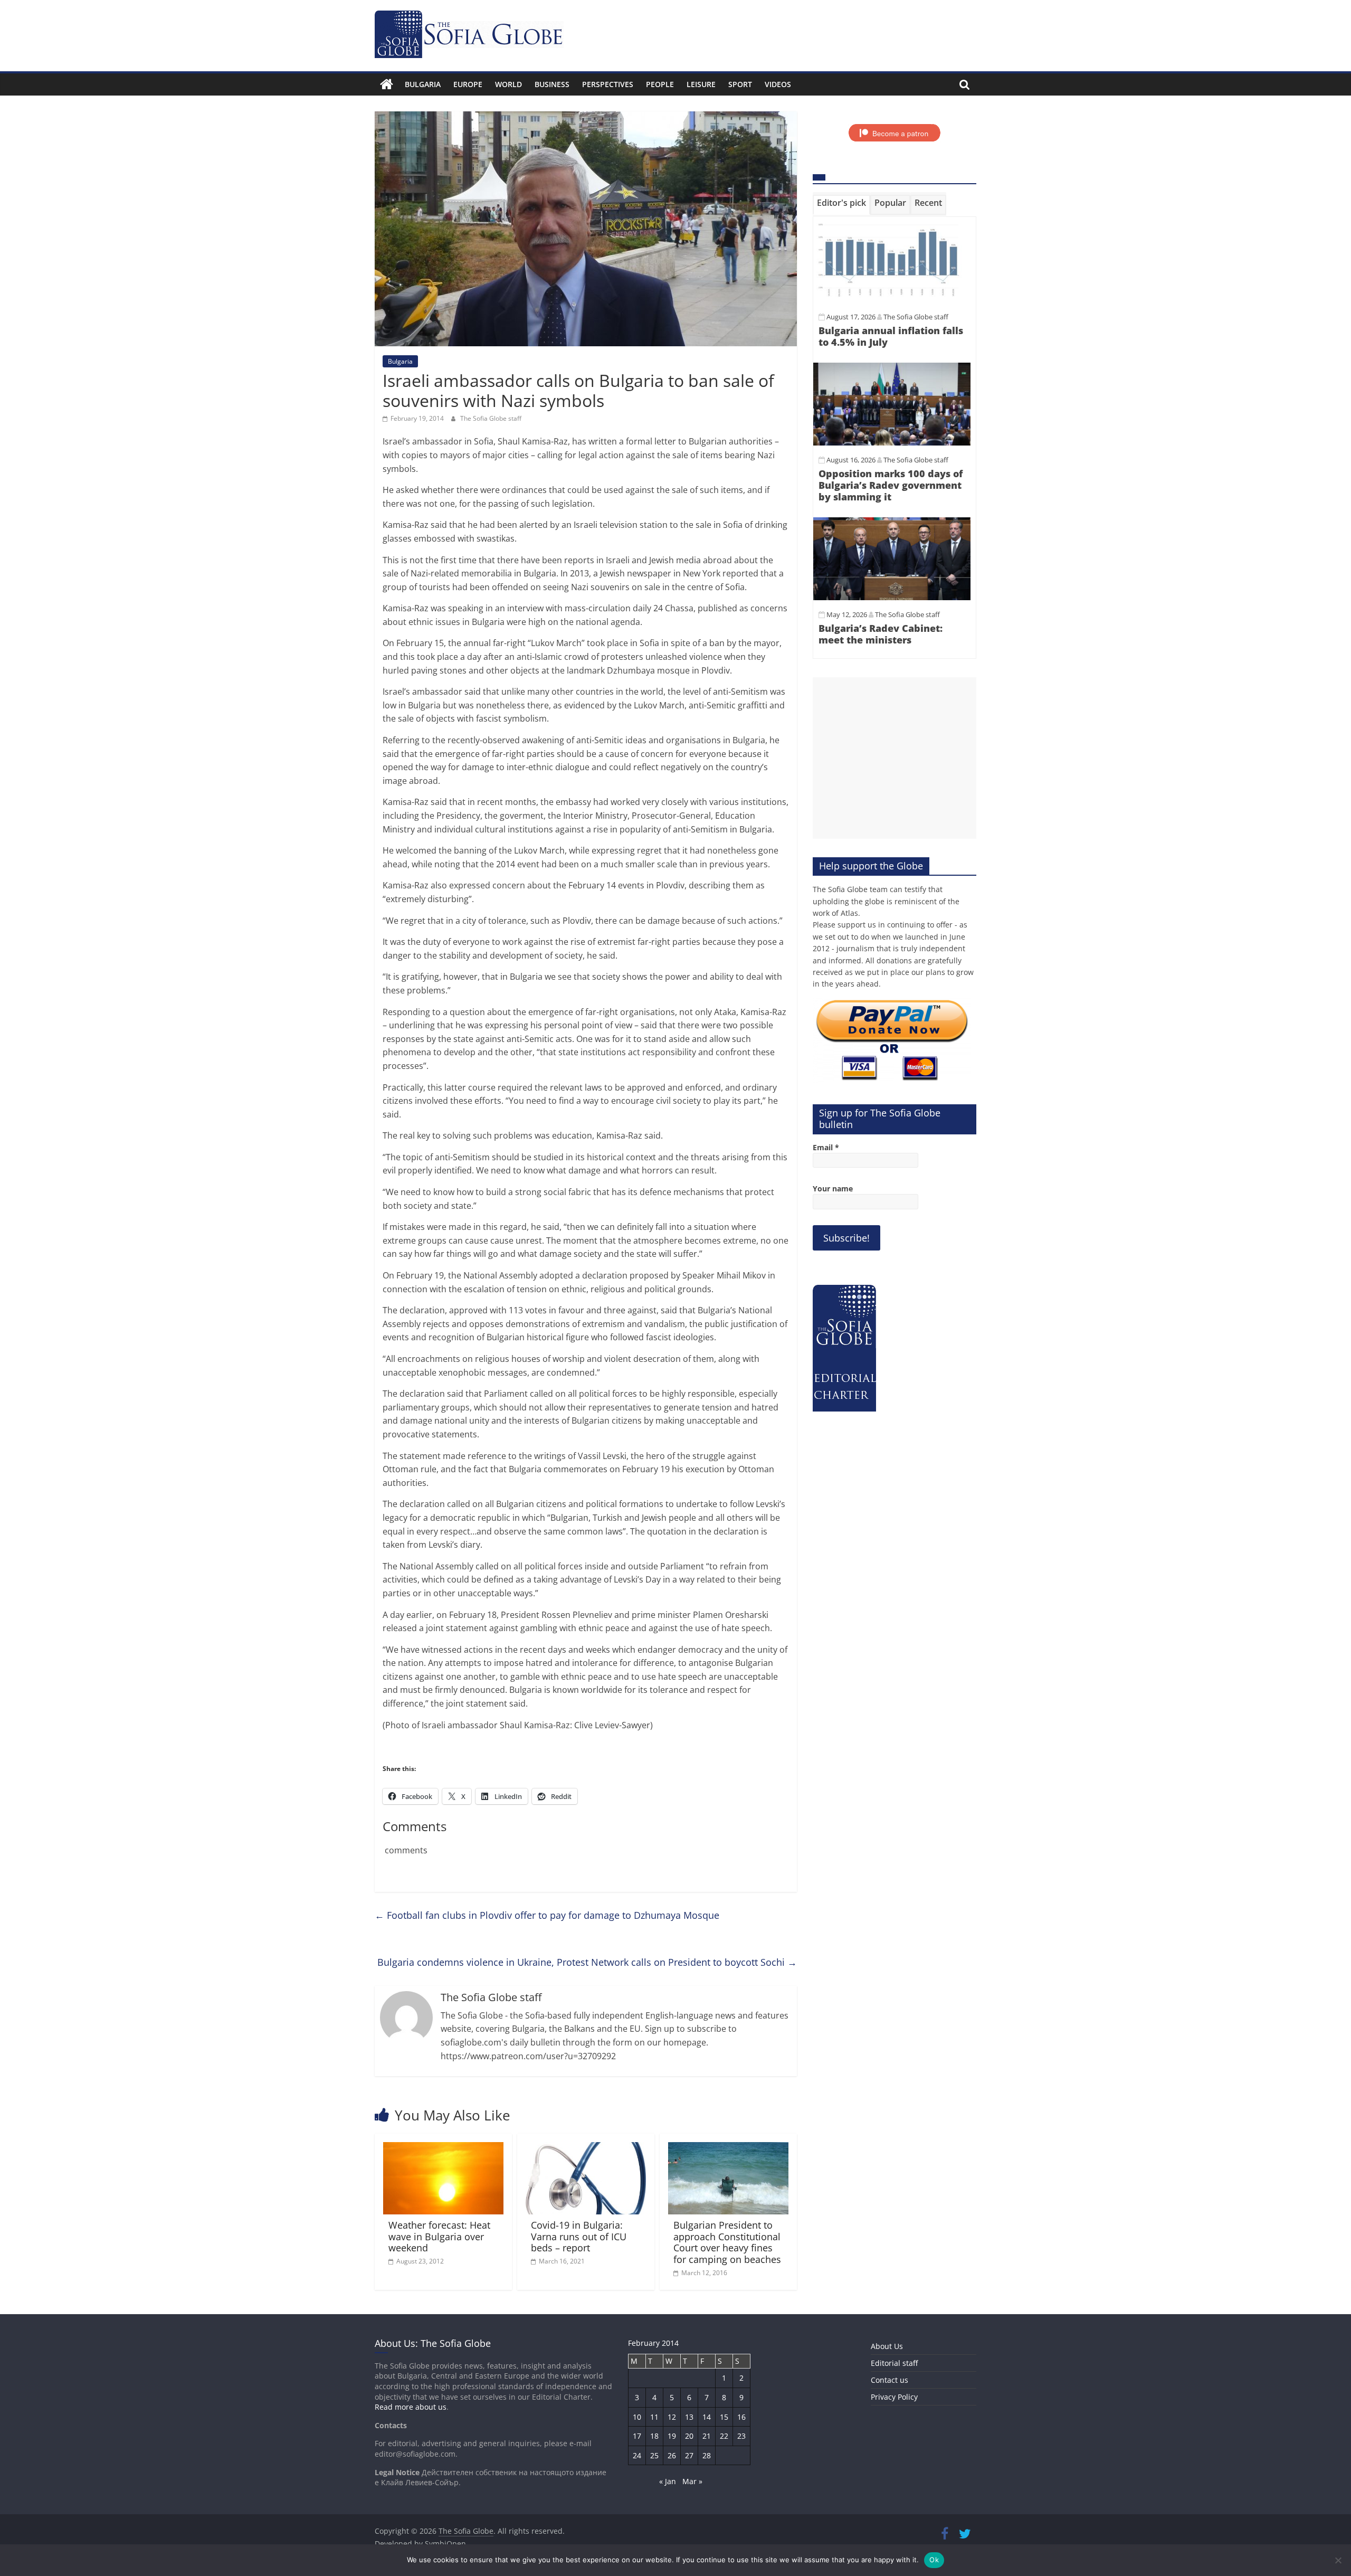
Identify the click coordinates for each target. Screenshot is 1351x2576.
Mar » (692, 2481)
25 (654, 2455)
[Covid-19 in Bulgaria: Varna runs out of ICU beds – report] (586, 2148)
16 (741, 2417)
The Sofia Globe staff (491, 418)
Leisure (701, 84)
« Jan (668, 2481)
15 (724, 2417)
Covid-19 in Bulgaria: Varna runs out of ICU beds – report (579, 2236)
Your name (833, 1188)
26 (672, 2455)
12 (672, 2417)
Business (552, 84)
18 (654, 2436)
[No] (1338, 2560)
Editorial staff (894, 2363)
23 (741, 2436)
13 (689, 2417)
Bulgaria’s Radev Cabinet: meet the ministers (881, 634)
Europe (468, 84)
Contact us (889, 2380)
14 (707, 2417)
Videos (778, 84)
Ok (934, 2560)
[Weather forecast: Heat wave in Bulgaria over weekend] (443, 2148)
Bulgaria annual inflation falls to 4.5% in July (891, 336)
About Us (887, 2346)
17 (637, 2436)
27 (689, 2455)
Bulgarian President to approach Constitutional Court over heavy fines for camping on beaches (727, 2242)
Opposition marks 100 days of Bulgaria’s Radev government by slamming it (891, 485)
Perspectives (608, 84)
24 (637, 2455)
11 (654, 2417)
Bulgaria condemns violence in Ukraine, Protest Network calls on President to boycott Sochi (587, 1962)
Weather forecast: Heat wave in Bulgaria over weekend (439, 2236)
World (508, 84)
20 (689, 2436)
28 (707, 2455)
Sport (740, 84)
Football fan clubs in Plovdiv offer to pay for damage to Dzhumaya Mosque (547, 1915)
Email (826, 1147)
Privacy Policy (894, 2397)
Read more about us (411, 2407)
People (660, 84)
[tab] (841, 205)
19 (672, 2436)
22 (724, 2436)
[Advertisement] (895, 758)
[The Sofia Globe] (387, 84)
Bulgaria (423, 84)
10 (637, 2417)
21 (707, 2436)
